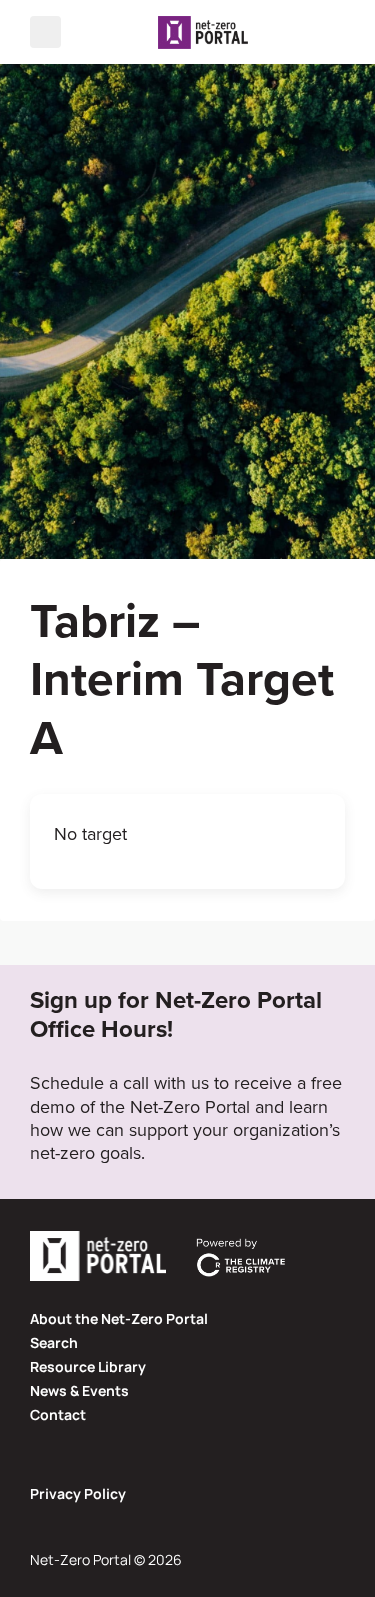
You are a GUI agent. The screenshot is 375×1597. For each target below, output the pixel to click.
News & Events (79, 1390)
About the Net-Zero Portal (119, 1318)
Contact (58, 1414)
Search (54, 1342)
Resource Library (88, 1366)
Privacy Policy (78, 1493)
